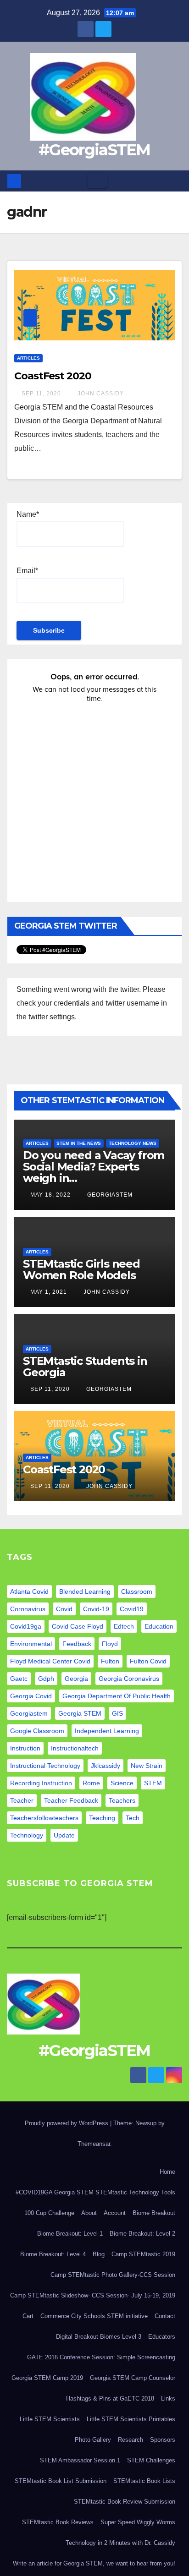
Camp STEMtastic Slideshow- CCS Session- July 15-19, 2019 (93, 2295)
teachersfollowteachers (44, 1818)
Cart (28, 2316)
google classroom (37, 1731)
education (159, 1626)
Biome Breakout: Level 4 (53, 2254)
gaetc (19, 1679)
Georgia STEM (80, 1713)
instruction (25, 1748)
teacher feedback (71, 1800)
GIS (117, 1713)
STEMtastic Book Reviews (58, 2522)
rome (91, 1783)
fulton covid (148, 1661)
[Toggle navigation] (97, 181)
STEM (153, 1783)
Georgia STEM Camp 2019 (47, 2378)
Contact (165, 2316)
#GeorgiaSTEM (94, 150)
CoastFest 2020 (53, 376)
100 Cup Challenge (49, 2213)
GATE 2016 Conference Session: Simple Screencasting (101, 2357)
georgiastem (29, 1713)
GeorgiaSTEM (109, 1195)
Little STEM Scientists (50, 2419)
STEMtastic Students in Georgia (85, 1367)
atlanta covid (29, 1592)
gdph (46, 1679)
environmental (31, 1644)
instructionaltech (75, 1748)
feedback (77, 1644)
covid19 (132, 1609)
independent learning (107, 1731)
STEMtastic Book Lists (144, 2481)
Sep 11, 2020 (41, 394)
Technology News (133, 1143)
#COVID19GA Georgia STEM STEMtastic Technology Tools (95, 2192)
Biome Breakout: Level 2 (142, 2234)
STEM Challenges (151, 2460)
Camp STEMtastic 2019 (143, 2254)
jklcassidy (106, 1766)
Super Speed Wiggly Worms (138, 2522)
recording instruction (41, 1783)
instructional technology (45, 1766)
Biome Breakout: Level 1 (70, 2234)
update (64, 1835)
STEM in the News (79, 1143)
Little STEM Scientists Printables (131, 2419)
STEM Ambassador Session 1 (80, 2460)
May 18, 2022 (50, 1195)
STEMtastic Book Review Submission (125, 2502)
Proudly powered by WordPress (67, 2123)
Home (167, 2172)
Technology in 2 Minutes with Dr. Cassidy (120, 2543)
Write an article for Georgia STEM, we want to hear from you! (94, 2563)
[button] (176, 181)
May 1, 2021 (49, 1292)
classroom (137, 1592)
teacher (22, 1800)
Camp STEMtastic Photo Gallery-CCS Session (113, 2275)
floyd (110, 1644)
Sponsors (163, 2440)
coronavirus (28, 1609)
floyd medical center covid (50, 1661)
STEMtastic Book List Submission (61, 2481)
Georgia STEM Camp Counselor (133, 2378)
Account (115, 2213)
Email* (27, 571)
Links (168, 2398)
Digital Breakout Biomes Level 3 (99, 2337)
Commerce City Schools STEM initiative (94, 2316)
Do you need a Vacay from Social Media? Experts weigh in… (94, 1167)
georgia (76, 1679)
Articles (28, 358)
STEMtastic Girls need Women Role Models (81, 1269)
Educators (162, 2337)
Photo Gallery (93, 2440)
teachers (122, 1800)
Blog (99, 2254)
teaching (102, 1818)
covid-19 (96, 1609)
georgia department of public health (117, 1696)
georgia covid (31, 1696)
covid (64, 1609)
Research (131, 2440)
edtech (124, 1626)
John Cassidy (100, 394)
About (89, 2213)
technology (27, 1835)
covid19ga (26, 1626)
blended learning (85, 1592)
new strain (147, 1766)
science (122, 1783)
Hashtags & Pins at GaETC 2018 (110, 2398)
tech (133, 1818)
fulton (110, 1661)
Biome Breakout (154, 2213)
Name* (28, 514)
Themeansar (94, 2144)
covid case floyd (78, 1626)
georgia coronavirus (129, 1679)
